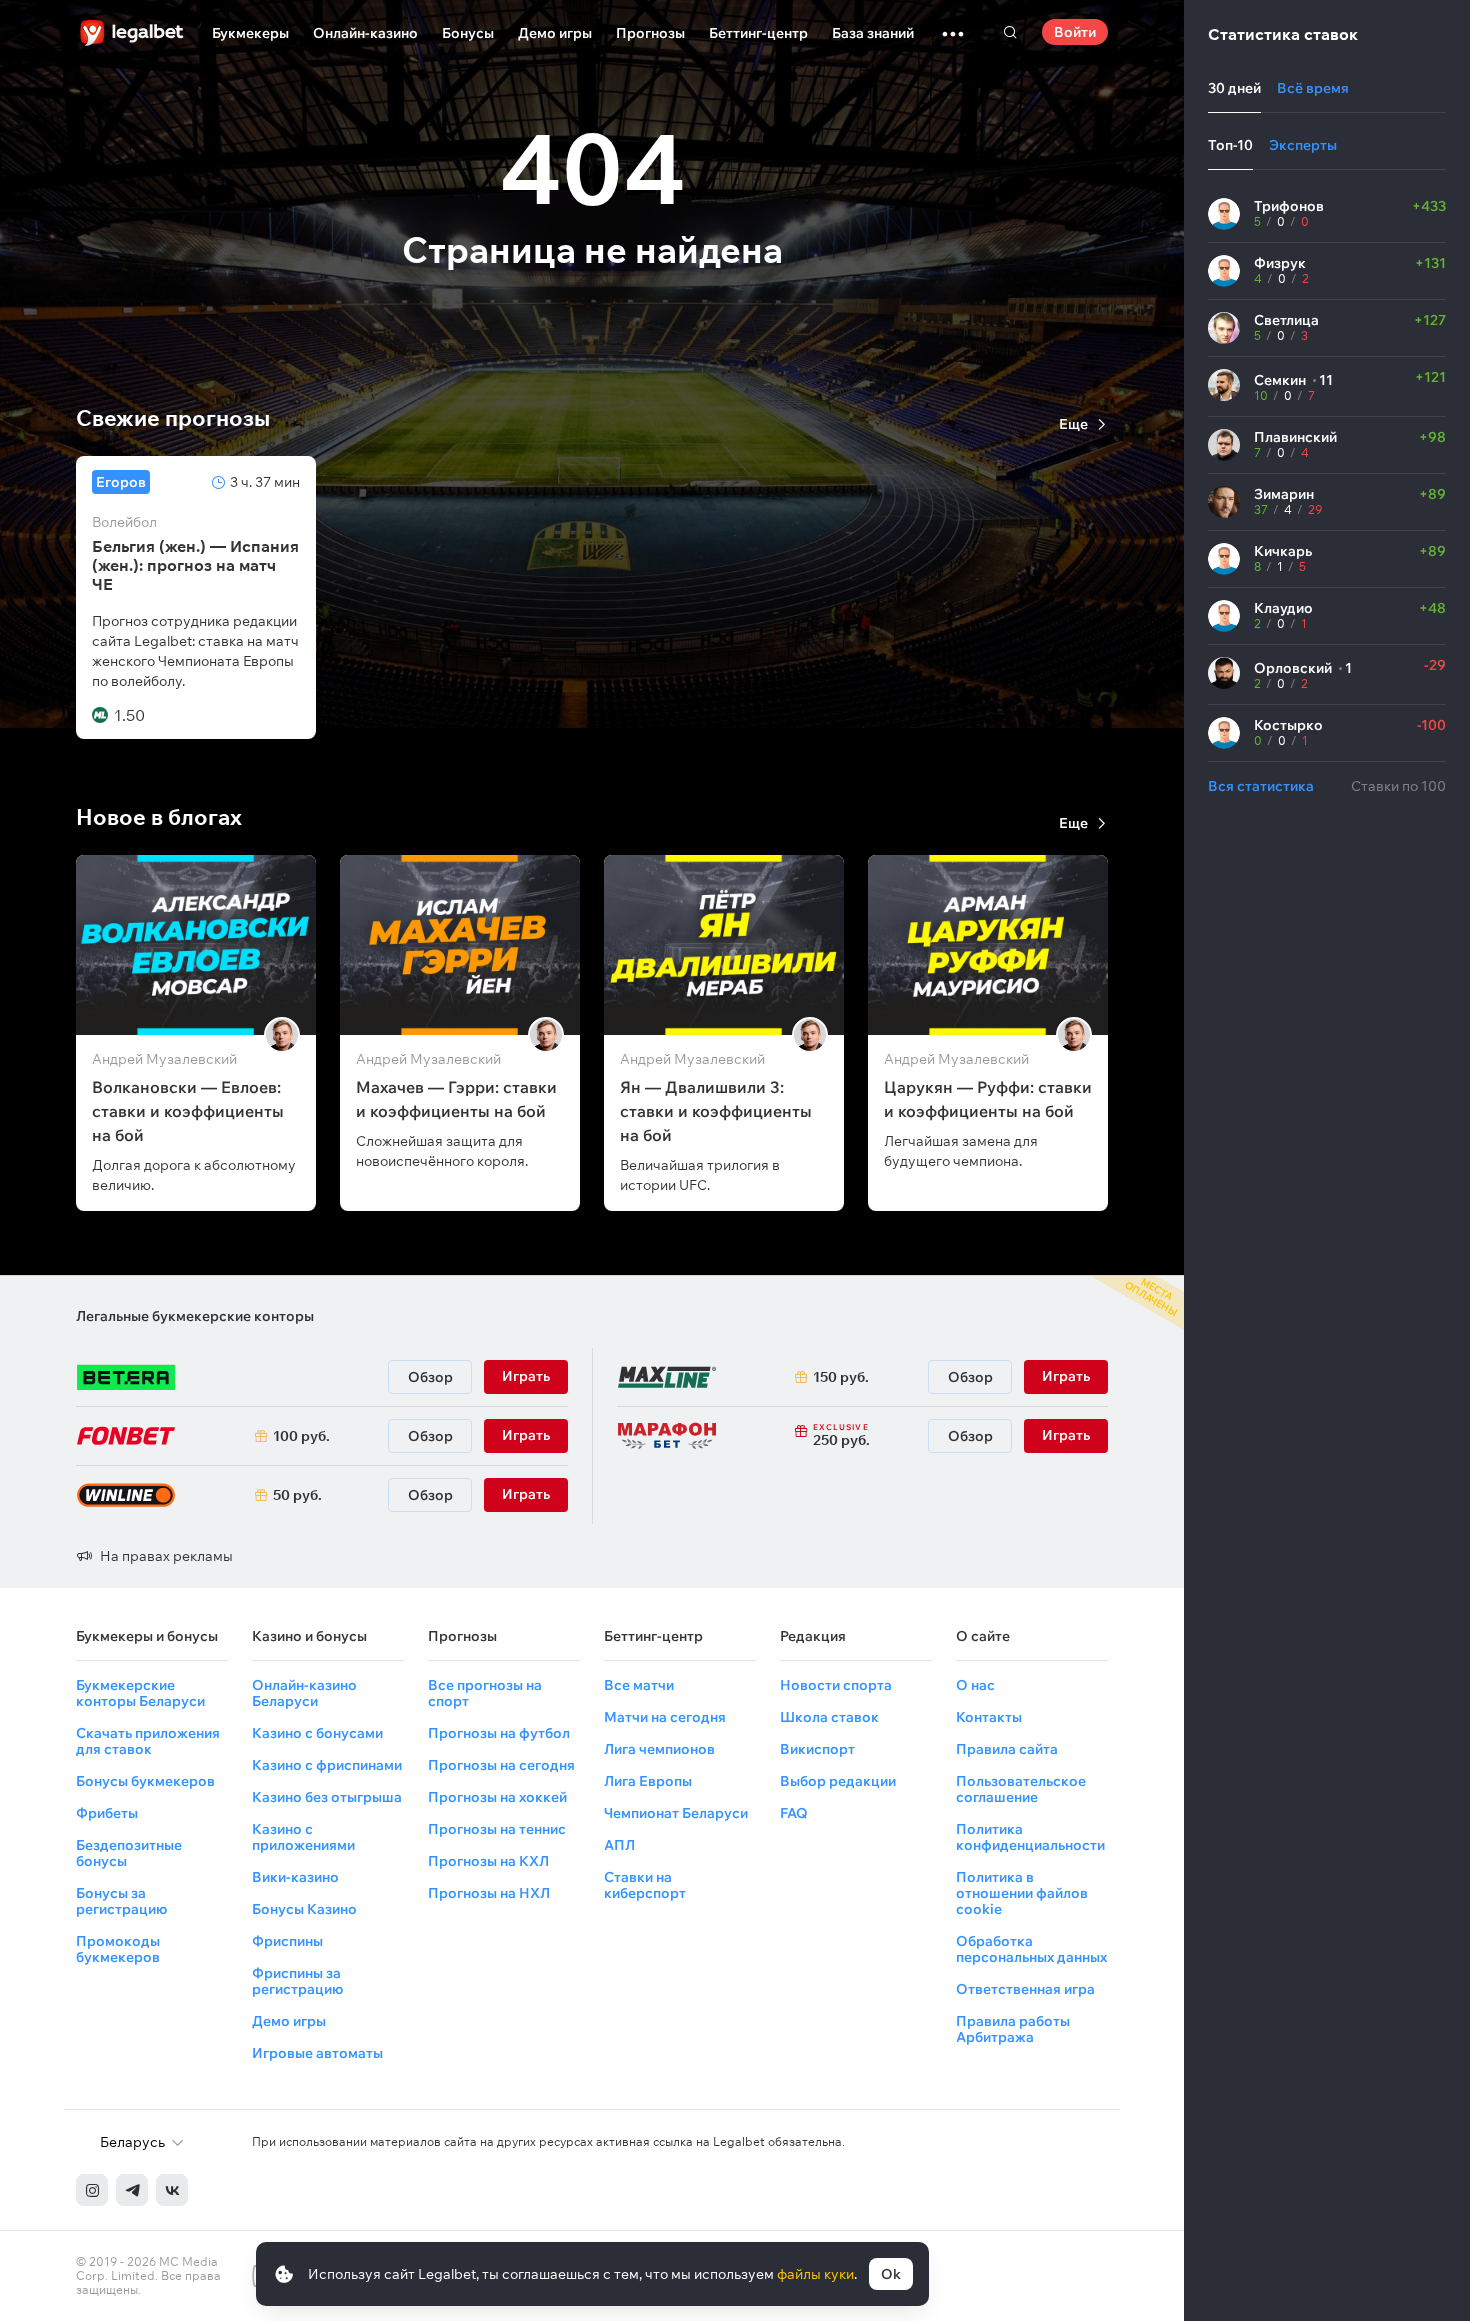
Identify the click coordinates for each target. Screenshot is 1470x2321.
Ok (891, 2274)
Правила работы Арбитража (1013, 2029)
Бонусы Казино (304, 1909)
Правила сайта (1007, 1749)
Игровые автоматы (317, 2053)
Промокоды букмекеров (118, 1949)
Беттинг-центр (758, 33)
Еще (1073, 424)
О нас (975, 1685)
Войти (1075, 32)
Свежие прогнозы (173, 418)
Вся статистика (1261, 786)
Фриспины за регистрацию (297, 1981)
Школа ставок (829, 1717)
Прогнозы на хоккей (497, 1797)
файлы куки (815, 2274)
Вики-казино (295, 1877)
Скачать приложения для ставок (148, 1741)
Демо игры (555, 33)
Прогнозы (650, 33)
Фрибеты (107, 1813)
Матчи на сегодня (665, 1717)
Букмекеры (250, 33)
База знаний (873, 33)
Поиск (1010, 32)
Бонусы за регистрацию (121, 1901)
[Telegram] (132, 2190)
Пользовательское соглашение (1021, 1789)
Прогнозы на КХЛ (488, 1861)
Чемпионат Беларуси (676, 1813)
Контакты (989, 1717)
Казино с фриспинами (327, 1765)
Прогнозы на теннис (497, 1829)
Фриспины (287, 1941)
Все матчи (639, 1685)
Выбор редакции (838, 1781)
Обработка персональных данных (1031, 1949)
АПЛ (619, 1845)
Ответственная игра (1025, 1989)
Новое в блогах (159, 817)
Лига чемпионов (659, 1749)
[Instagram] (92, 2190)
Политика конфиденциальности (1030, 1837)
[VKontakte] (172, 2190)
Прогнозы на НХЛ (489, 1893)
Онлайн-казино (365, 33)
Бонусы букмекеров (145, 1781)
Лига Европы (648, 1781)
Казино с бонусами (317, 1733)
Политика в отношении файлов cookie (1022, 1893)
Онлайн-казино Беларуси (304, 1693)
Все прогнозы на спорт (485, 1693)
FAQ (794, 1813)
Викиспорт (817, 1749)
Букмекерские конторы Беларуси (140, 1693)
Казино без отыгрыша (327, 1797)
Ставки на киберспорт (645, 1885)
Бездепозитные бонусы (129, 1853)
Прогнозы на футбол (499, 1733)
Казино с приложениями (303, 1837)
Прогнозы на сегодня (501, 1765)
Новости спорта (836, 1685)
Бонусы (468, 33)
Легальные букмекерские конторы (195, 1316)
